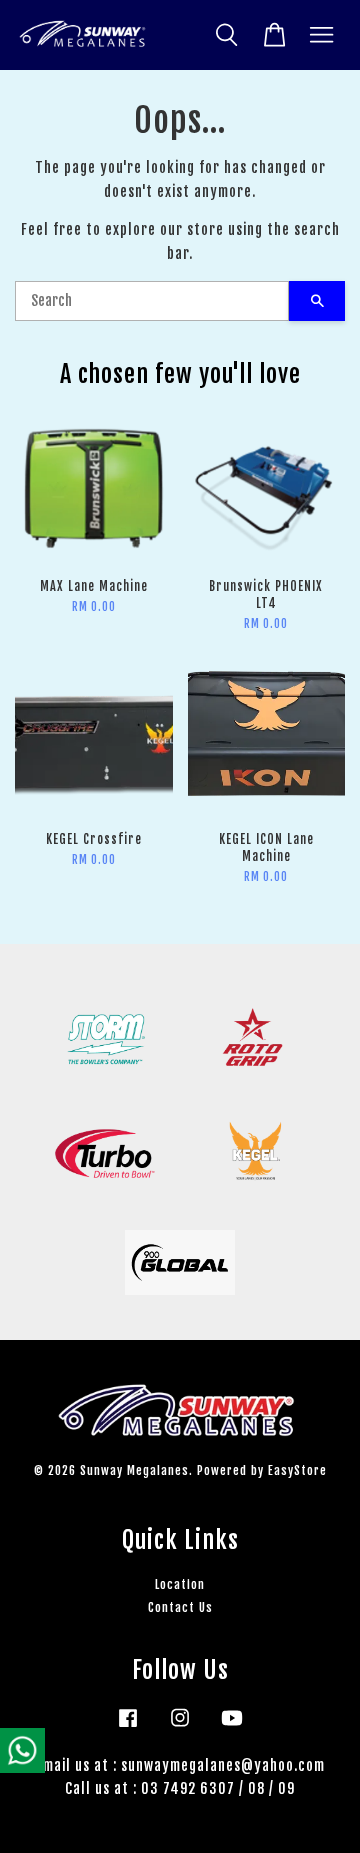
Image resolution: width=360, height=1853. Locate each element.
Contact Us (180, 1607)
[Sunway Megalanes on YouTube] (232, 1727)
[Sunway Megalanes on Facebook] (128, 1727)
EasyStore (297, 1470)
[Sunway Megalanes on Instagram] (180, 1727)
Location (180, 1584)
